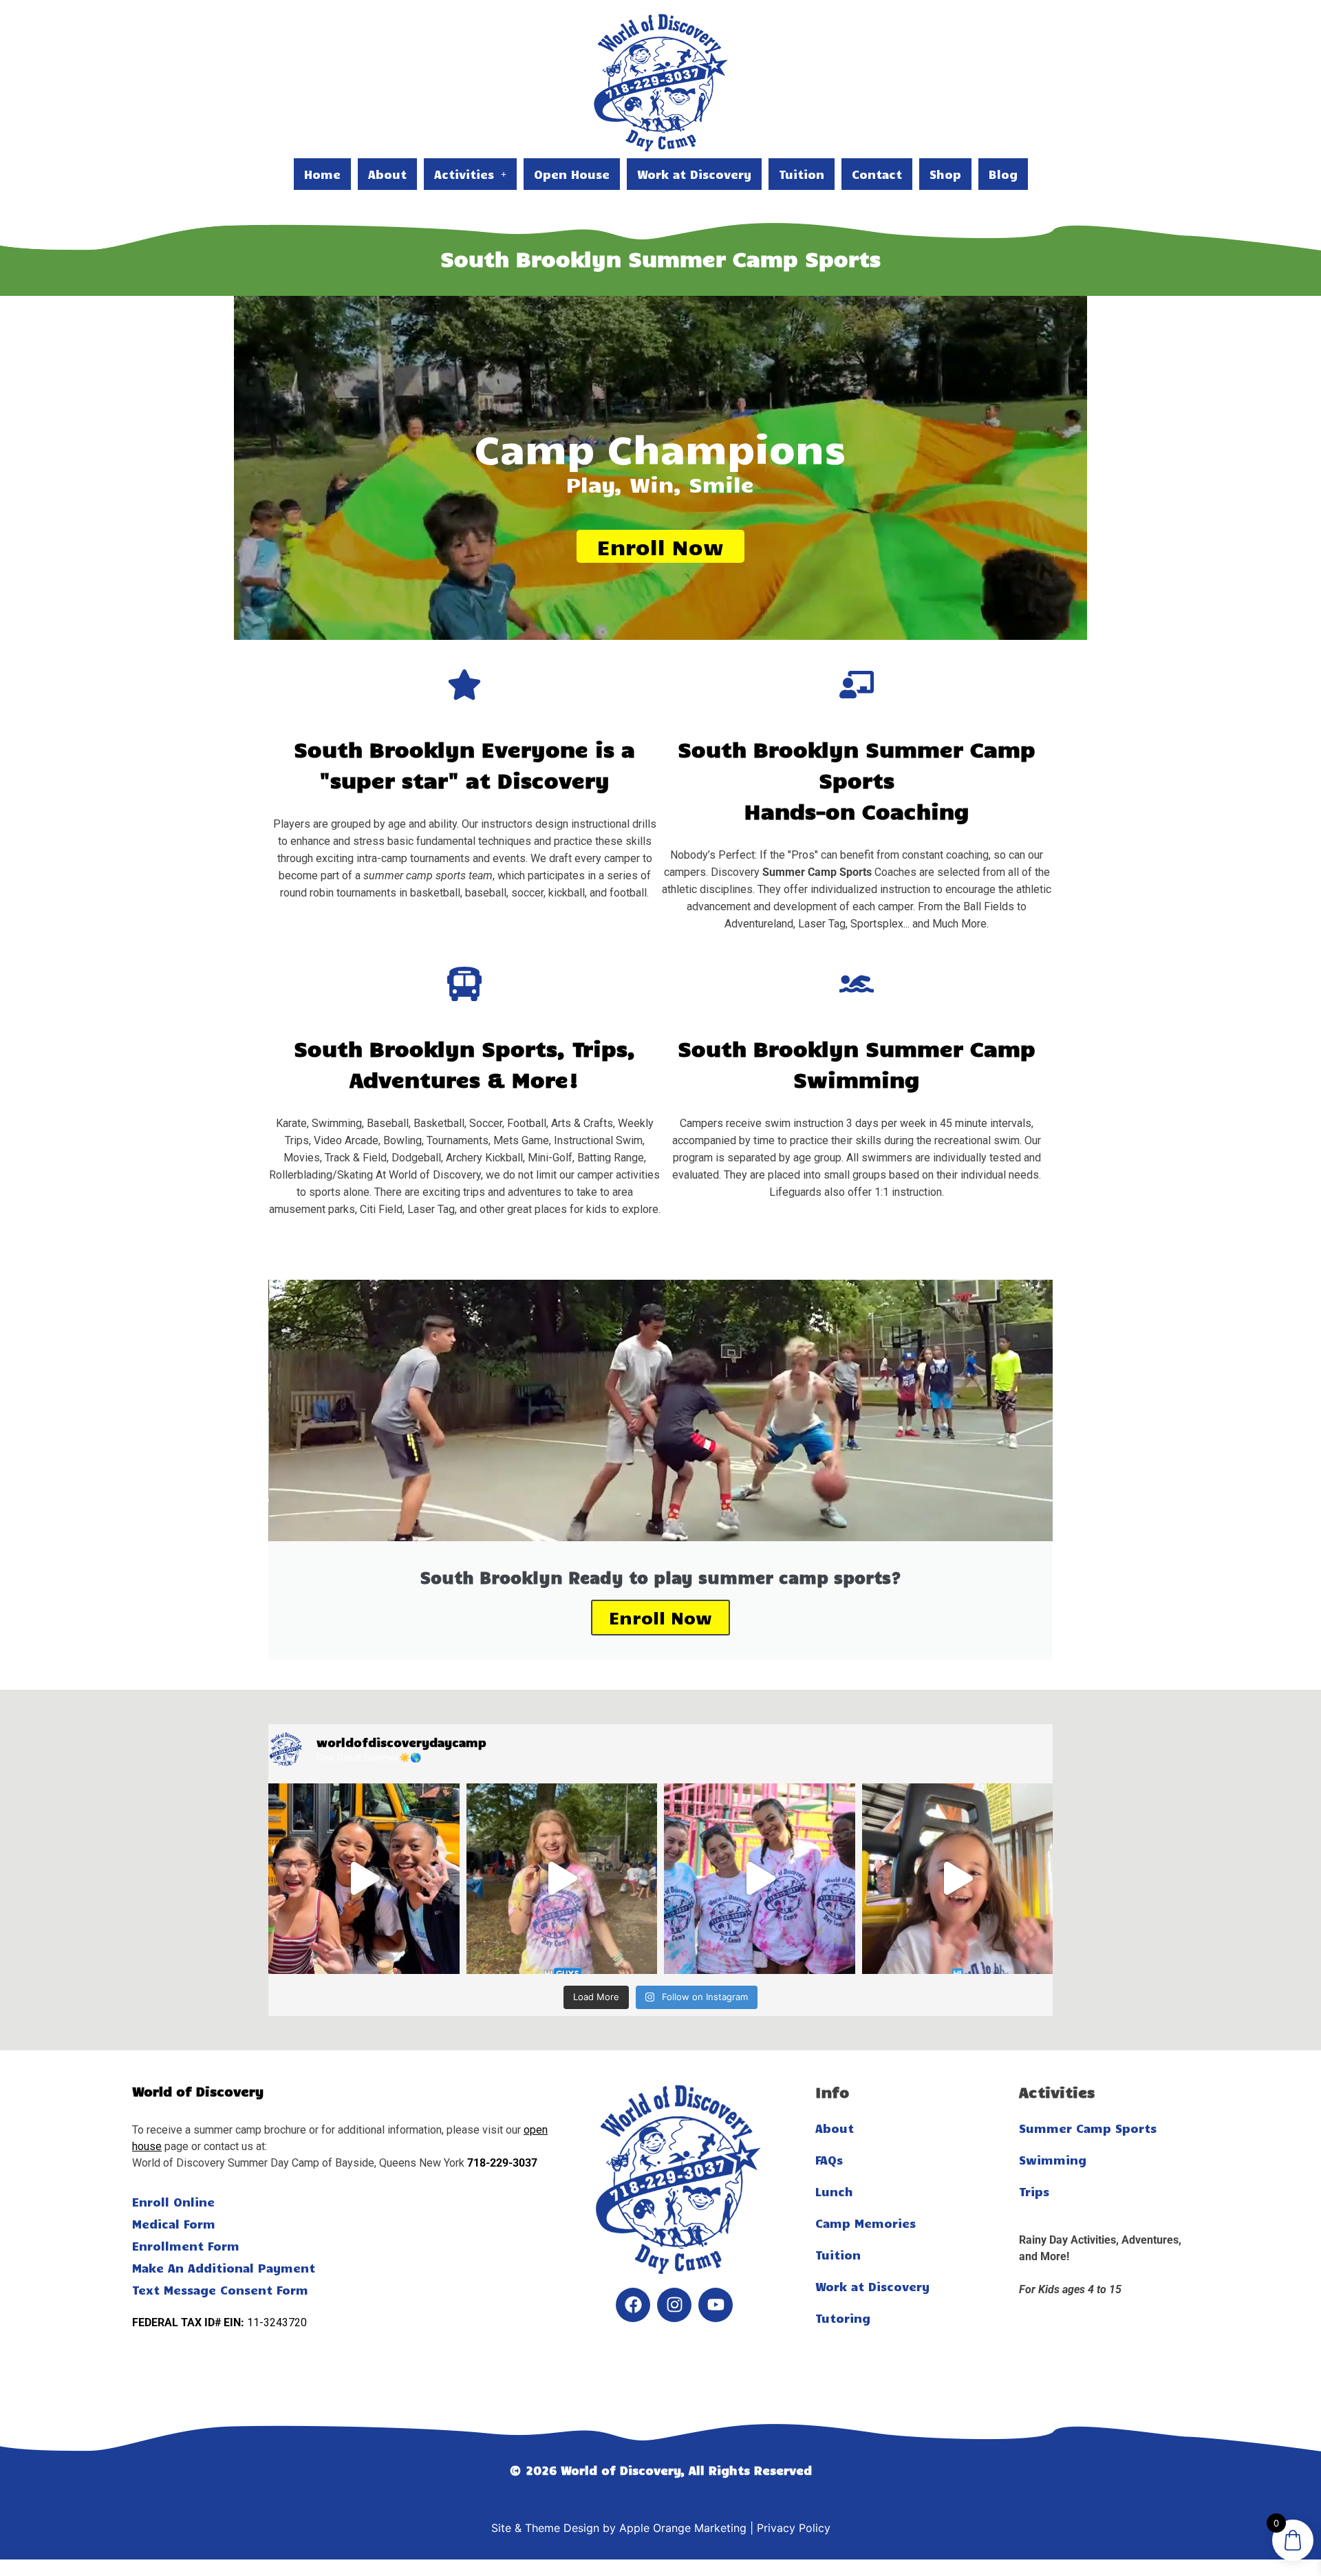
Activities (464, 174)
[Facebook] (633, 2305)
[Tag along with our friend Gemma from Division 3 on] (958, 1879)
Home (322, 174)
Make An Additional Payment (224, 2268)
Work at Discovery (694, 174)
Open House (572, 174)
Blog (1003, 174)
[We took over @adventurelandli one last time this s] (760, 1879)
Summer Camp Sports (1088, 2128)
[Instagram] (674, 2305)
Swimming (1053, 2160)
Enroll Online (173, 2202)
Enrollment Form (186, 2246)
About (387, 174)
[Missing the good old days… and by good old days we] (364, 1879)
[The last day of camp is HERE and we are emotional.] (562, 1879)
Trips (1034, 2191)
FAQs (829, 2160)
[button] (470, 174)
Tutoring (843, 2318)
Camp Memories (866, 2223)
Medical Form (174, 2224)
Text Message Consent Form (220, 2290)
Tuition (802, 174)
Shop (945, 174)
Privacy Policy (794, 2528)
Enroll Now (660, 546)
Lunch (834, 2191)
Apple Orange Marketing (683, 2528)
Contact (877, 174)
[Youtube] (716, 2305)
